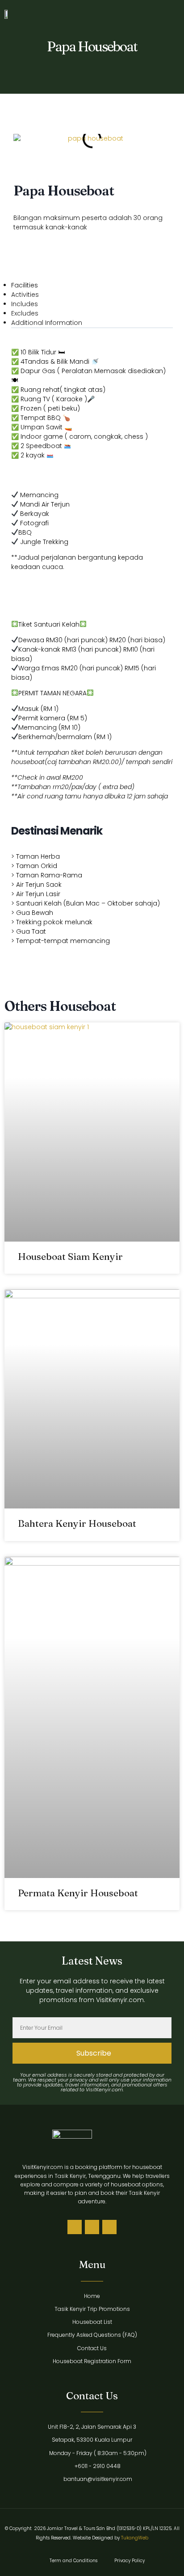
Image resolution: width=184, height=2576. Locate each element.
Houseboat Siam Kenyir (70, 1256)
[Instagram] (109, 2227)
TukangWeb (135, 2538)
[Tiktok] (75, 2227)
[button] (166, 14)
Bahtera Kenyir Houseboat (77, 1523)
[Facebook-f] (92, 2227)
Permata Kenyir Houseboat (78, 1893)
